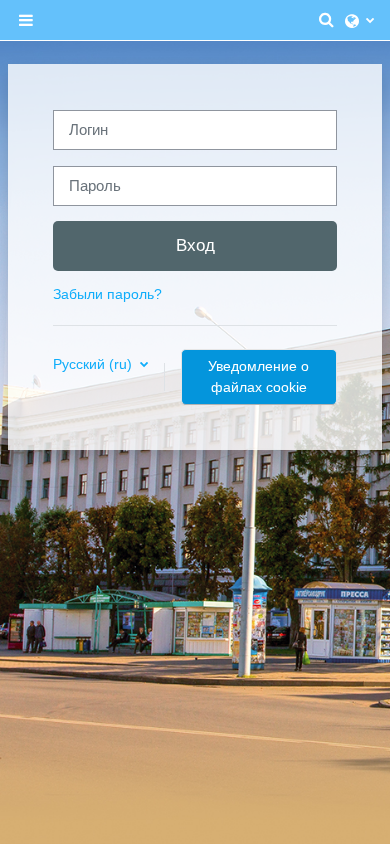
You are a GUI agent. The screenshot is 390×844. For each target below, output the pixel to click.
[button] (327, 20)
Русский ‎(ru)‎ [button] (94, 364)
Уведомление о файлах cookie (258, 376)
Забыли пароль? (107, 294)
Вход (195, 245)
